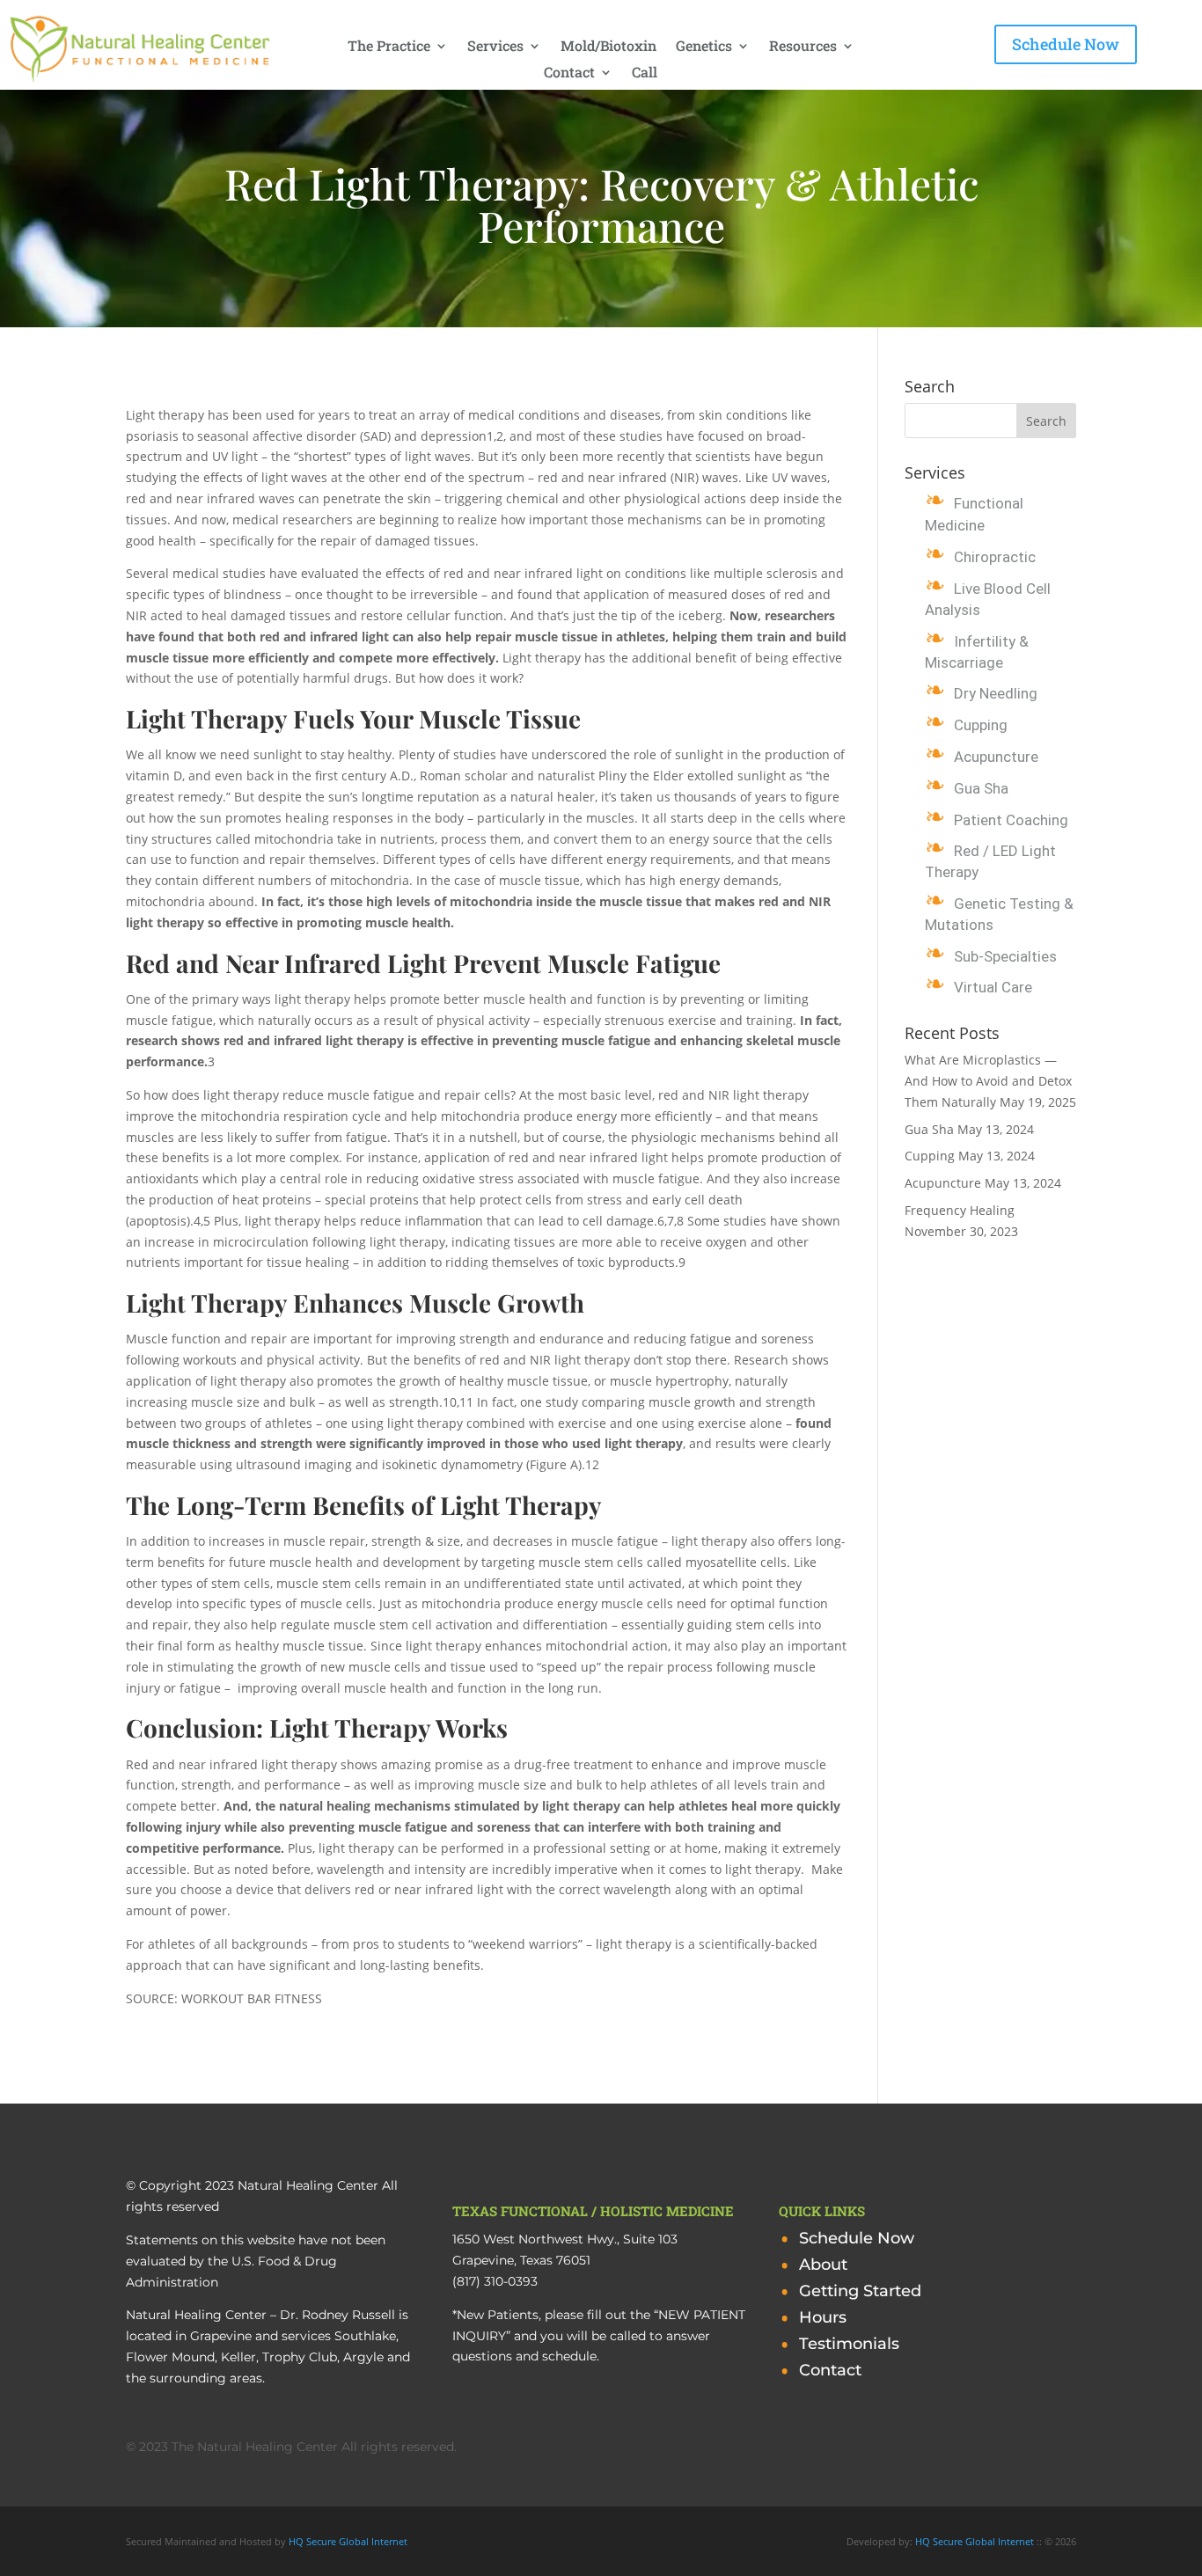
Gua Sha (981, 788)
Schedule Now (1066, 44)
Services (495, 47)
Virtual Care (993, 987)
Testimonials (849, 2345)
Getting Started (860, 2293)
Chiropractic (995, 557)
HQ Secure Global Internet (348, 2541)
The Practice (389, 47)
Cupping (981, 725)
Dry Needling (996, 693)
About (823, 2266)
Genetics (704, 47)
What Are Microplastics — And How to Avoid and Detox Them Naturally (988, 1081)
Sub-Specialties (1005, 956)
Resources (803, 47)
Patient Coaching (1011, 820)
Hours (823, 2319)
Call (645, 73)
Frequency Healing (960, 1210)
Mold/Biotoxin (608, 47)
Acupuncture (996, 757)
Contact (569, 73)
